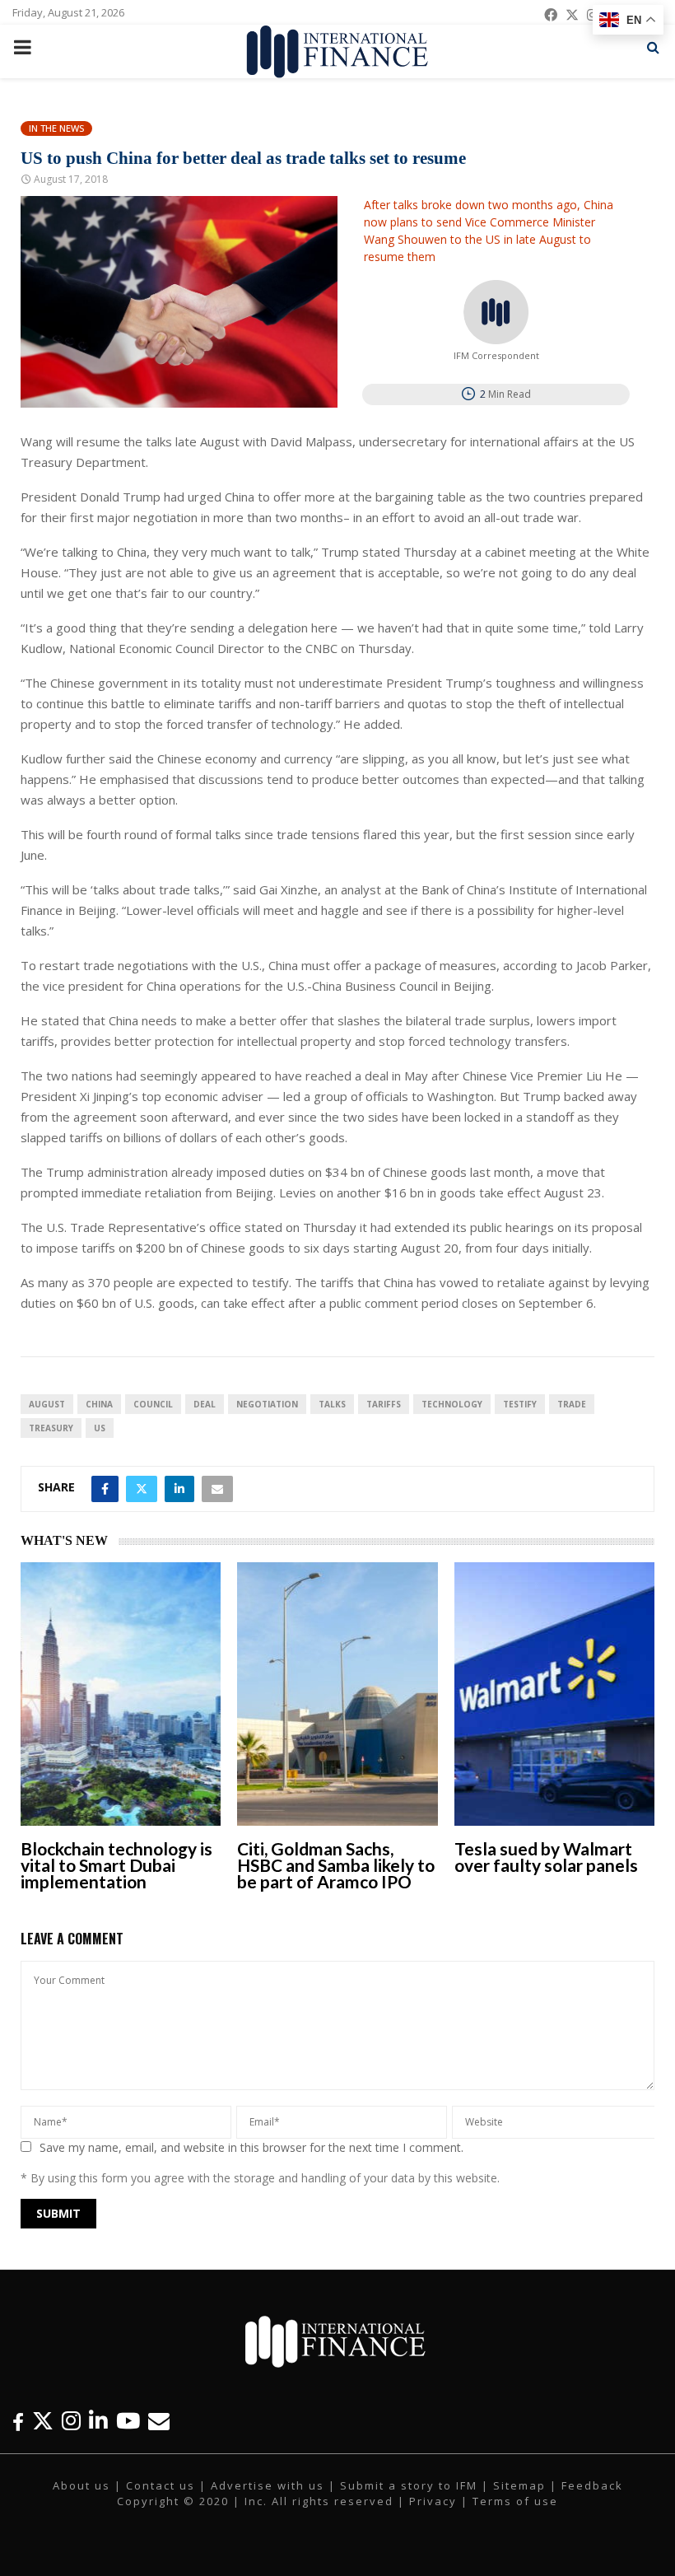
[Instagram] (71, 2421)
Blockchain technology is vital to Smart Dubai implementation (116, 1865)
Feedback (592, 2485)
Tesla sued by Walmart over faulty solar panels (546, 1857)
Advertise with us (268, 2485)
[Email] (159, 2421)
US (100, 1428)
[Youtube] (128, 2421)
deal (205, 1404)
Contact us (161, 2485)
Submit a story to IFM (409, 2485)
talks (332, 1404)
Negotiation (267, 1404)
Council (153, 1404)
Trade (572, 1404)
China (99, 1404)
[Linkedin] (98, 2421)
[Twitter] (43, 2421)
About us (81, 2485)
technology (452, 1404)
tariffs (384, 1404)
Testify (520, 1404)
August (47, 1404)
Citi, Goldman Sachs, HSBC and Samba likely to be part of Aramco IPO (336, 1865)
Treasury (51, 1428)
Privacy (433, 2501)
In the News (56, 128)
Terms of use (515, 2501)
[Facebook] (18, 2421)
